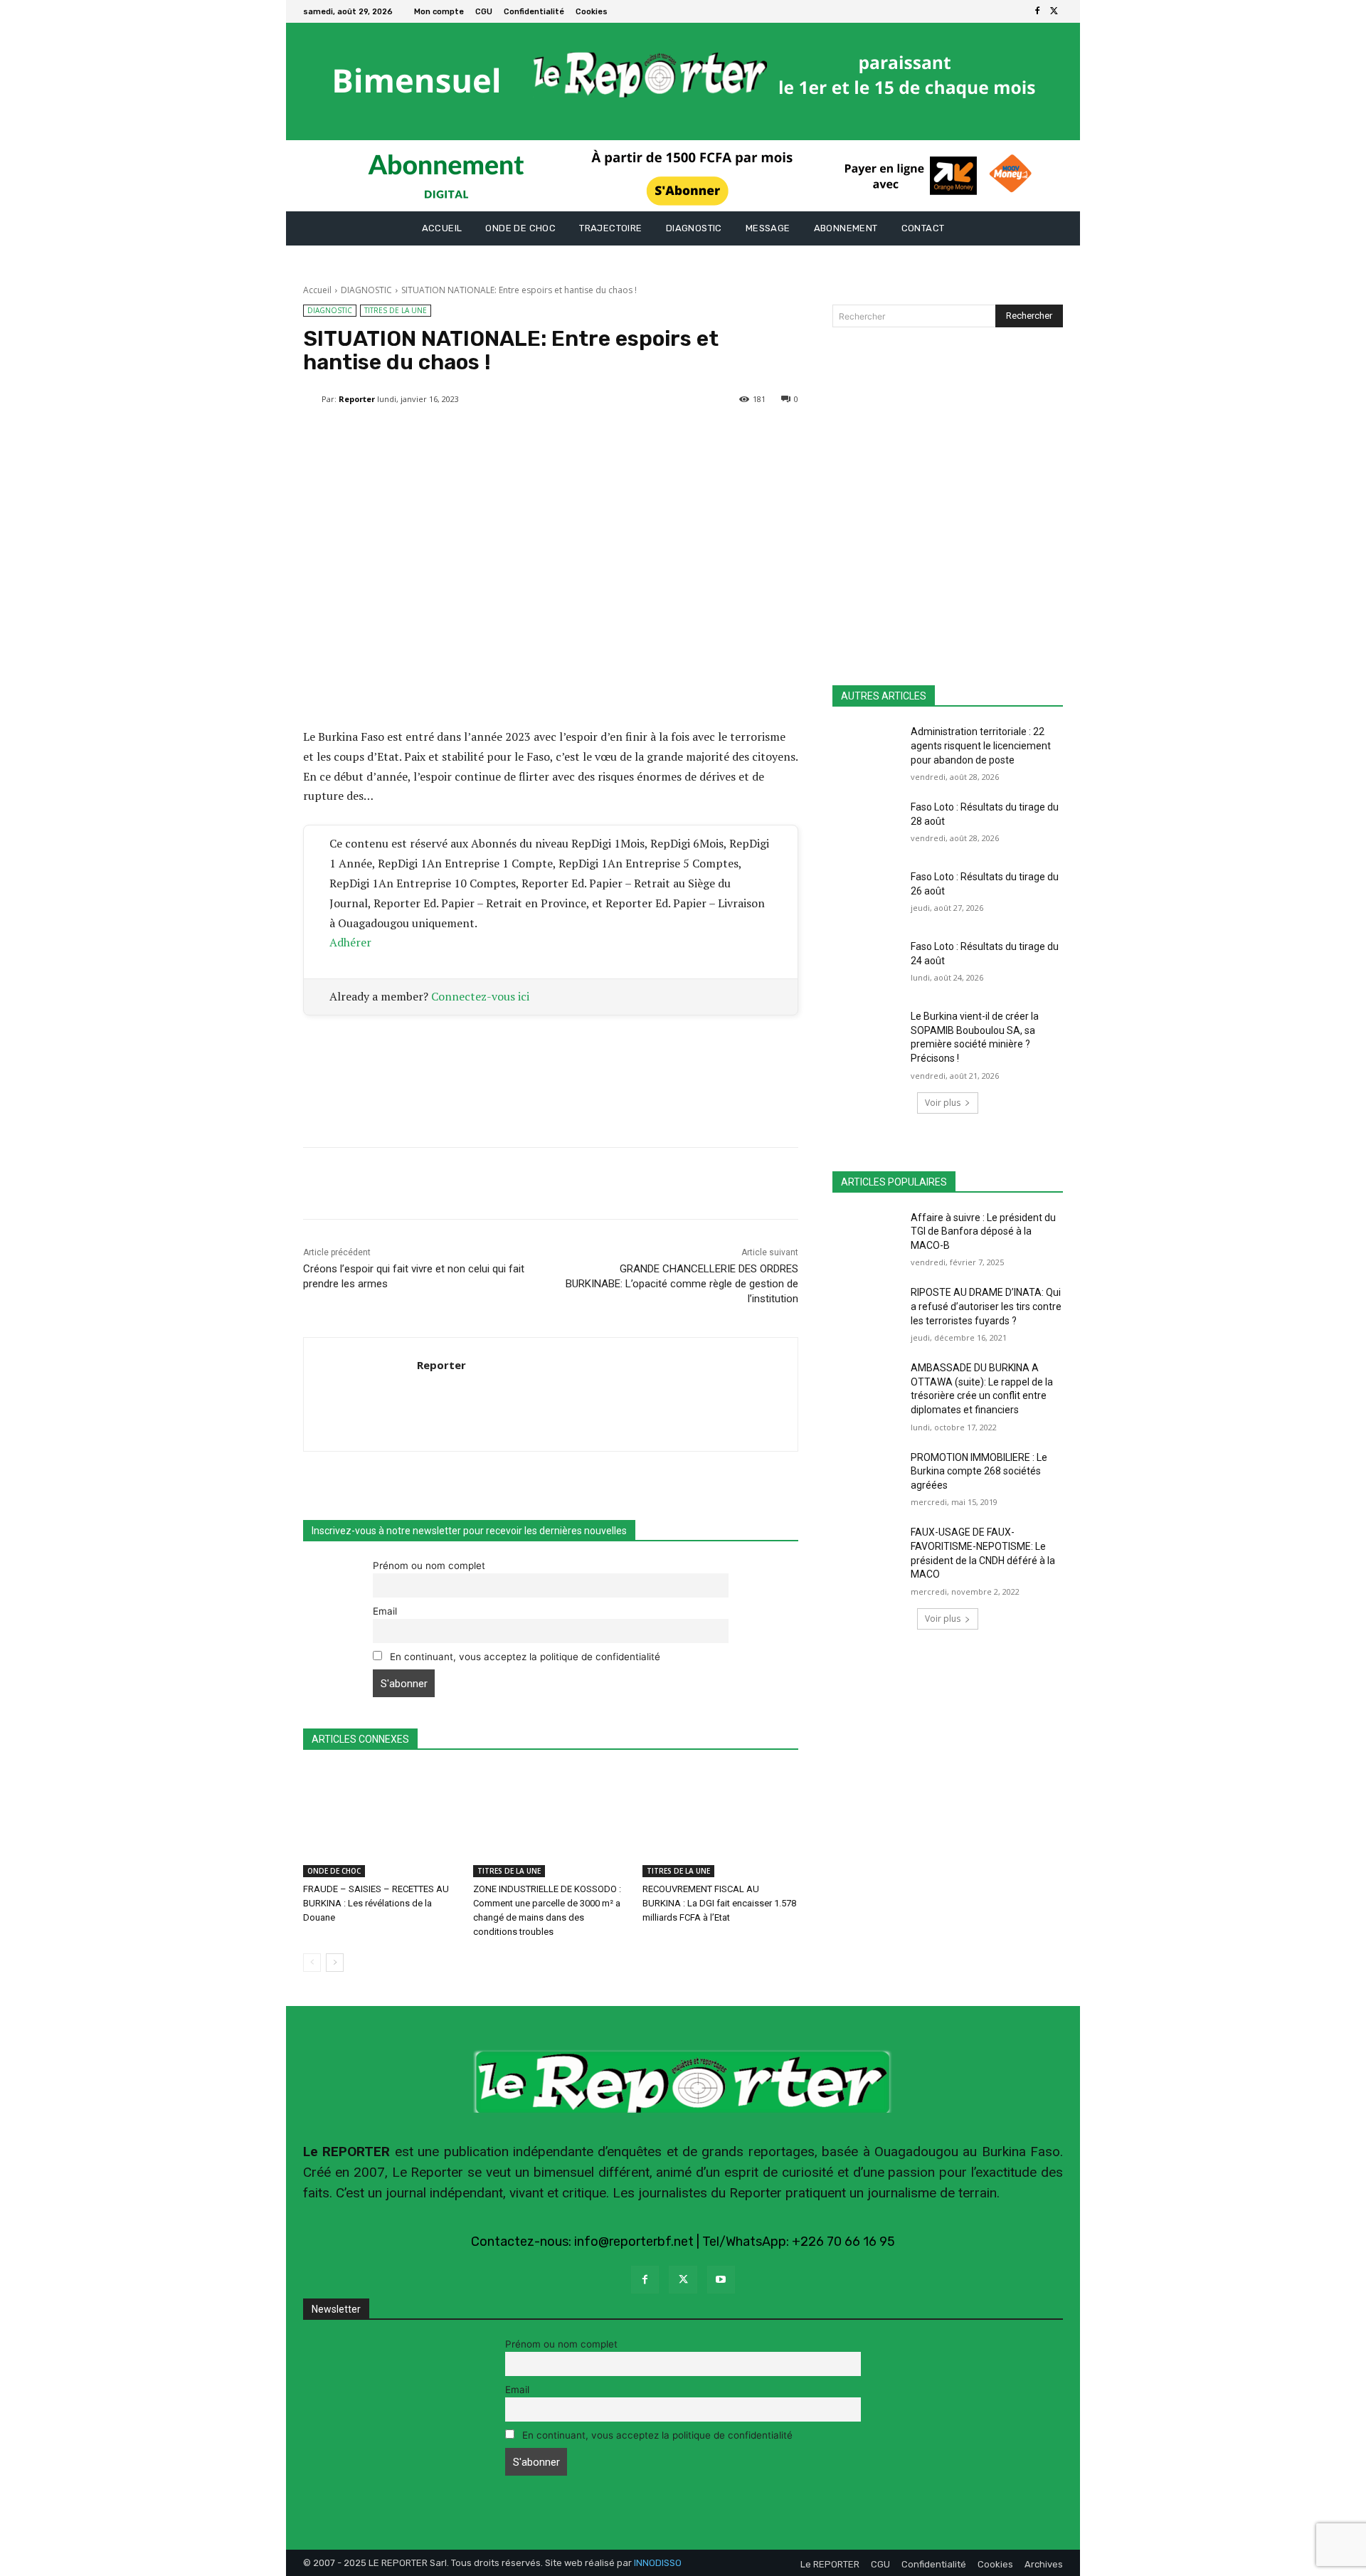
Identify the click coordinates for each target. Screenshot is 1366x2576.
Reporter (357, 399)
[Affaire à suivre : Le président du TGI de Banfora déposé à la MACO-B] (867, 1235)
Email (385, 1611)
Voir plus (943, 1103)
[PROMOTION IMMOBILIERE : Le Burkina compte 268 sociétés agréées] (867, 1475)
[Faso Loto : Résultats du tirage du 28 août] (867, 825)
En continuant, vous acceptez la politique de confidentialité (524, 1657)
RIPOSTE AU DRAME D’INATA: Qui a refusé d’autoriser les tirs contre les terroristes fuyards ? (986, 1306)
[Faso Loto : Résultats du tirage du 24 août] (867, 964)
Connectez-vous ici (480, 996)
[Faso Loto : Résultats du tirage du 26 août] (867, 894)
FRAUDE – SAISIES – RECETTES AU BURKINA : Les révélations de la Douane (376, 1903)
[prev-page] (312, 1963)
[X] (1054, 11)
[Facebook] (1037, 11)
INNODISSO (658, 2563)
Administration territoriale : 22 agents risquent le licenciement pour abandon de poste (981, 745)
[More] (646, 436)
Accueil (317, 290)
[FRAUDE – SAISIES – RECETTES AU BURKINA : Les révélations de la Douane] (381, 1823)
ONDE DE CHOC (334, 1871)
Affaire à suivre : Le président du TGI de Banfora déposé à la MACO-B (983, 1231)
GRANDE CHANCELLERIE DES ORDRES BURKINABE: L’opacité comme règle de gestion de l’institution (682, 1284)
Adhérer (350, 942)
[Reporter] (312, 399)
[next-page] (335, 1963)
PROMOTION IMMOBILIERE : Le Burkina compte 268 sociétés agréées (979, 1471)
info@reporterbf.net (634, 2242)
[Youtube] (721, 2280)
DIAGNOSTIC (366, 290)
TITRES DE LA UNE (396, 310)
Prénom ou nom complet (429, 1566)
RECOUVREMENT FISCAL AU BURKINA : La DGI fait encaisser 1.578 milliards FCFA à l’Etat (719, 1903)
